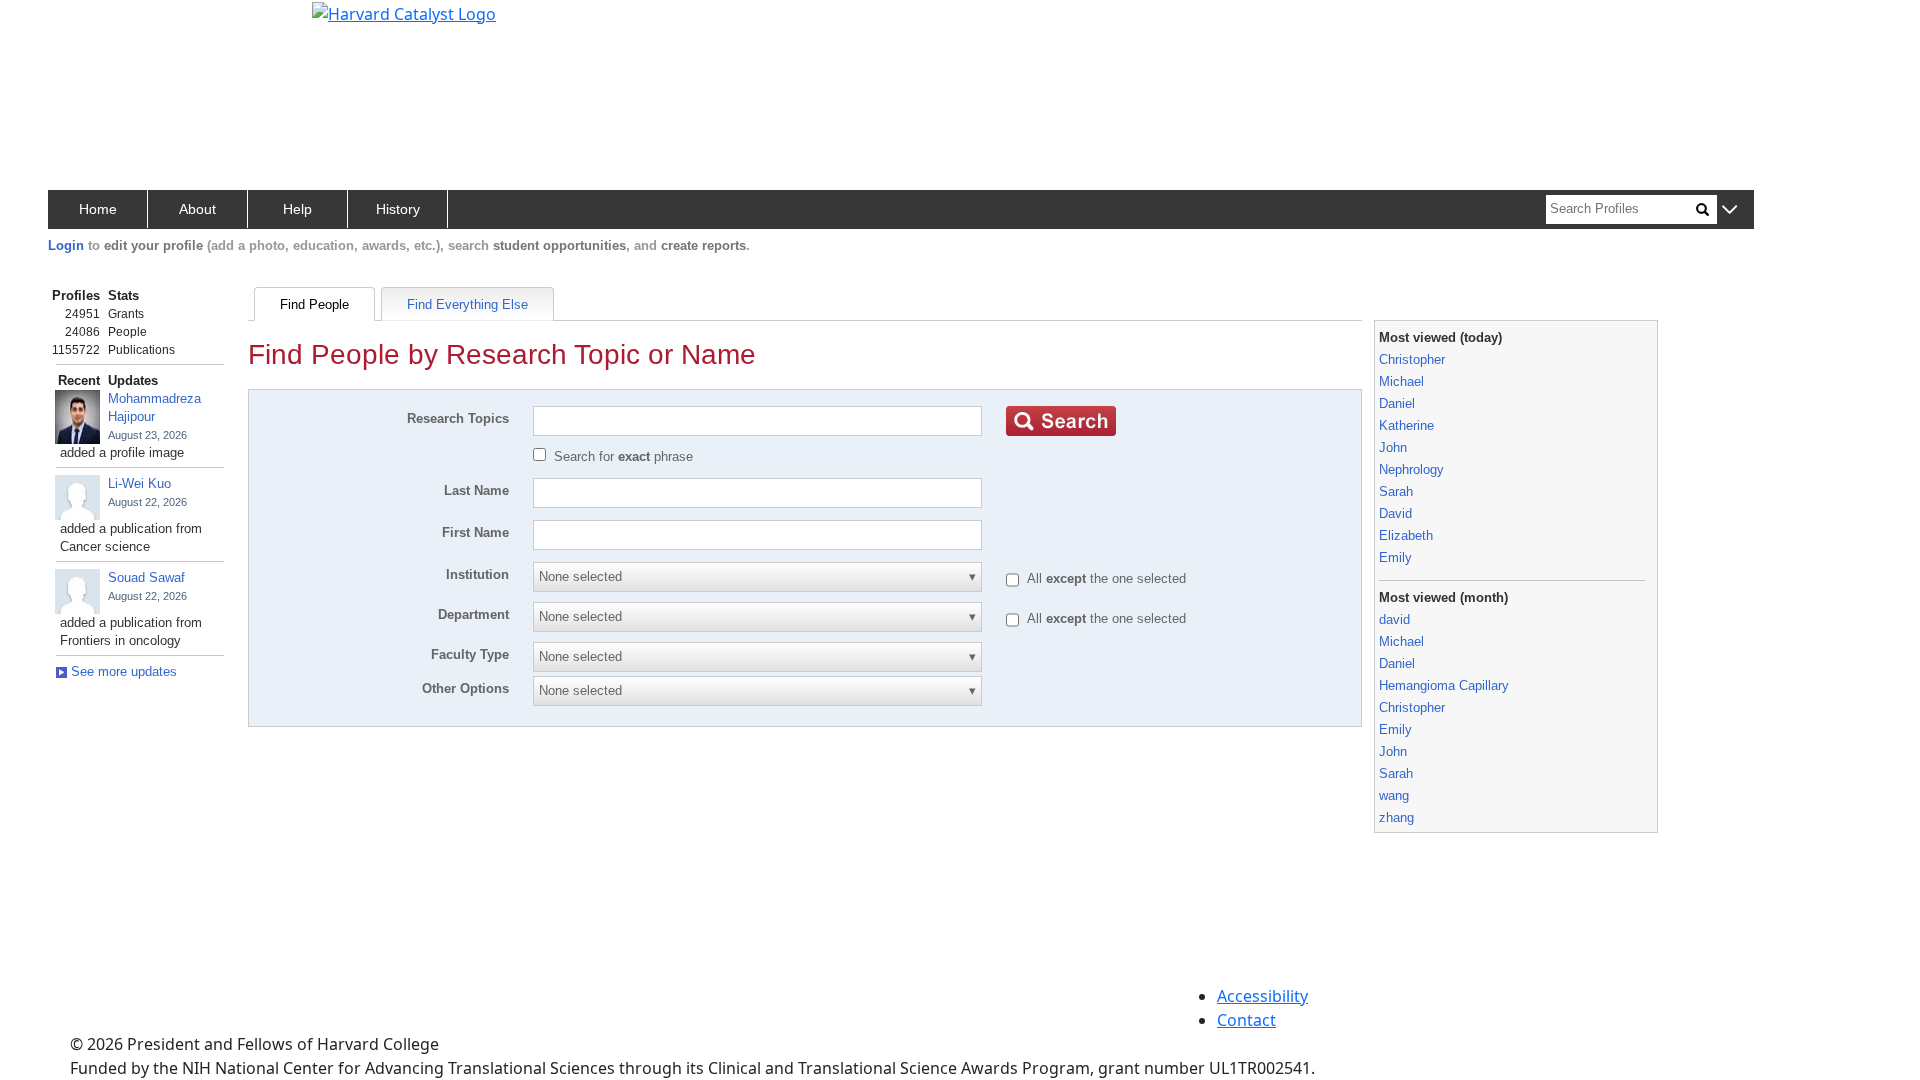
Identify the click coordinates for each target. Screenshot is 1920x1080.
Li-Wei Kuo (139, 483)
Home (98, 209)
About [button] (197, 209)
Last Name (476, 490)
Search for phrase (623, 456)
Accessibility (1262, 996)
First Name (475, 532)
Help (297, 209)
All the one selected (1106, 578)
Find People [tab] (314, 304)
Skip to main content (83, 24)
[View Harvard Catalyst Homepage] (404, 12)
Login (66, 245)
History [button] (398, 209)
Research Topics (458, 418)
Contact (1246, 1020)
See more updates (122, 671)
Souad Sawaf (146, 577)
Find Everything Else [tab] (467, 304)
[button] (1729, 210)
